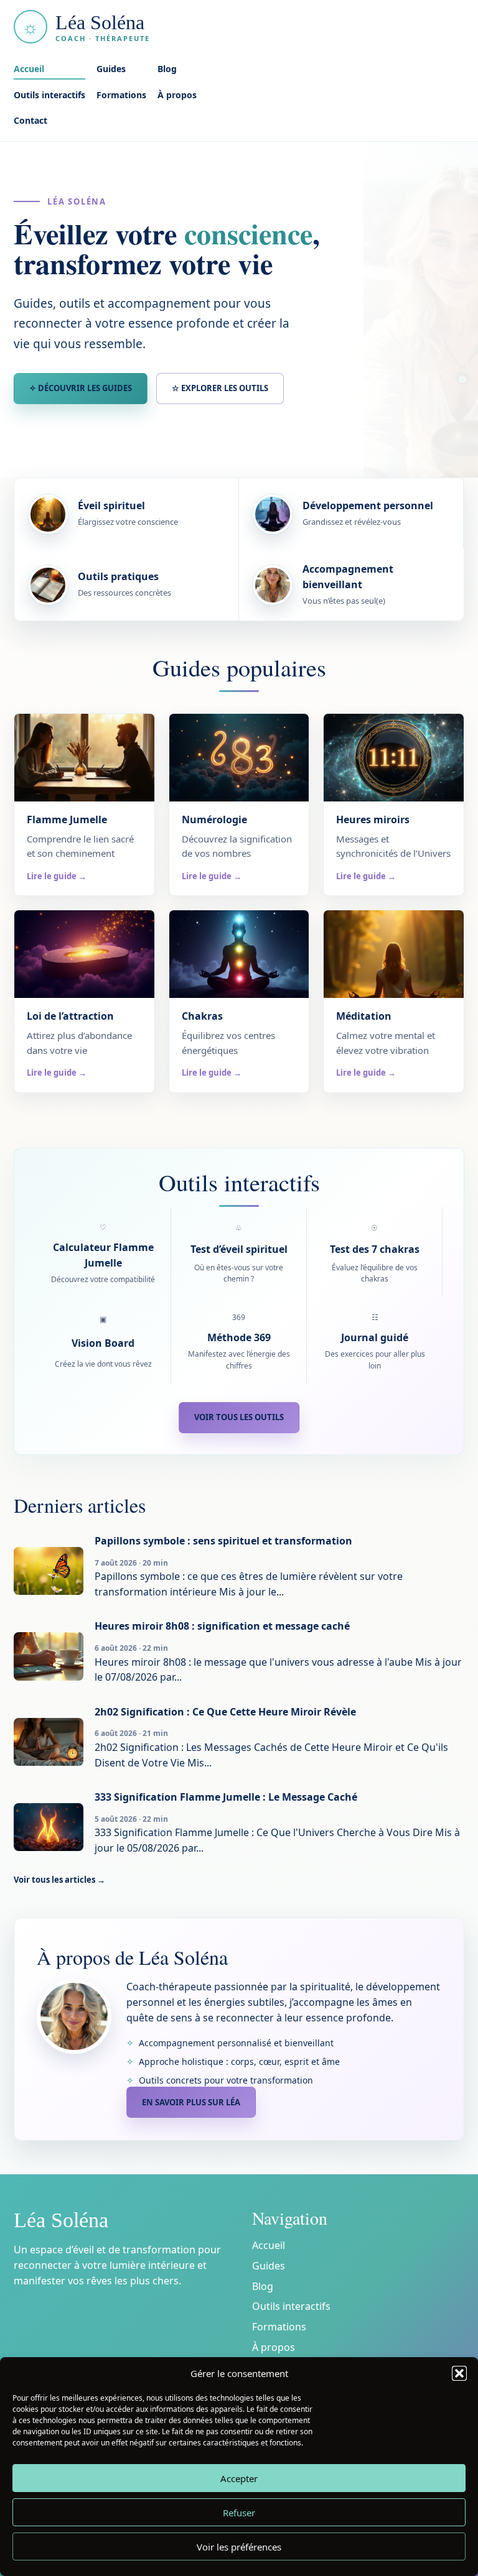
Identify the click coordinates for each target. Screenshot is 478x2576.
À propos (177, 95)
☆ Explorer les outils (220, 388)
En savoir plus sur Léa (191, 2102)
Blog (167, 69)
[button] (459, 2373)
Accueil (29, 69)
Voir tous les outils (239, 1417)
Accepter (239, 2478)
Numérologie (214, 819)
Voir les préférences (239, 2547)
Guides (111, 69)
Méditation (364, 1016)
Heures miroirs (373, 819)
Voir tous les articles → (59, 1880)
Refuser (239, 2513)
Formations (121, 95)
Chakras (202, 1016)
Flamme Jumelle (67, 819)
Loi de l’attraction (70, 1016)
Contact (30, 120)
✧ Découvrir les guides (81, 388)
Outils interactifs (49, 95)
